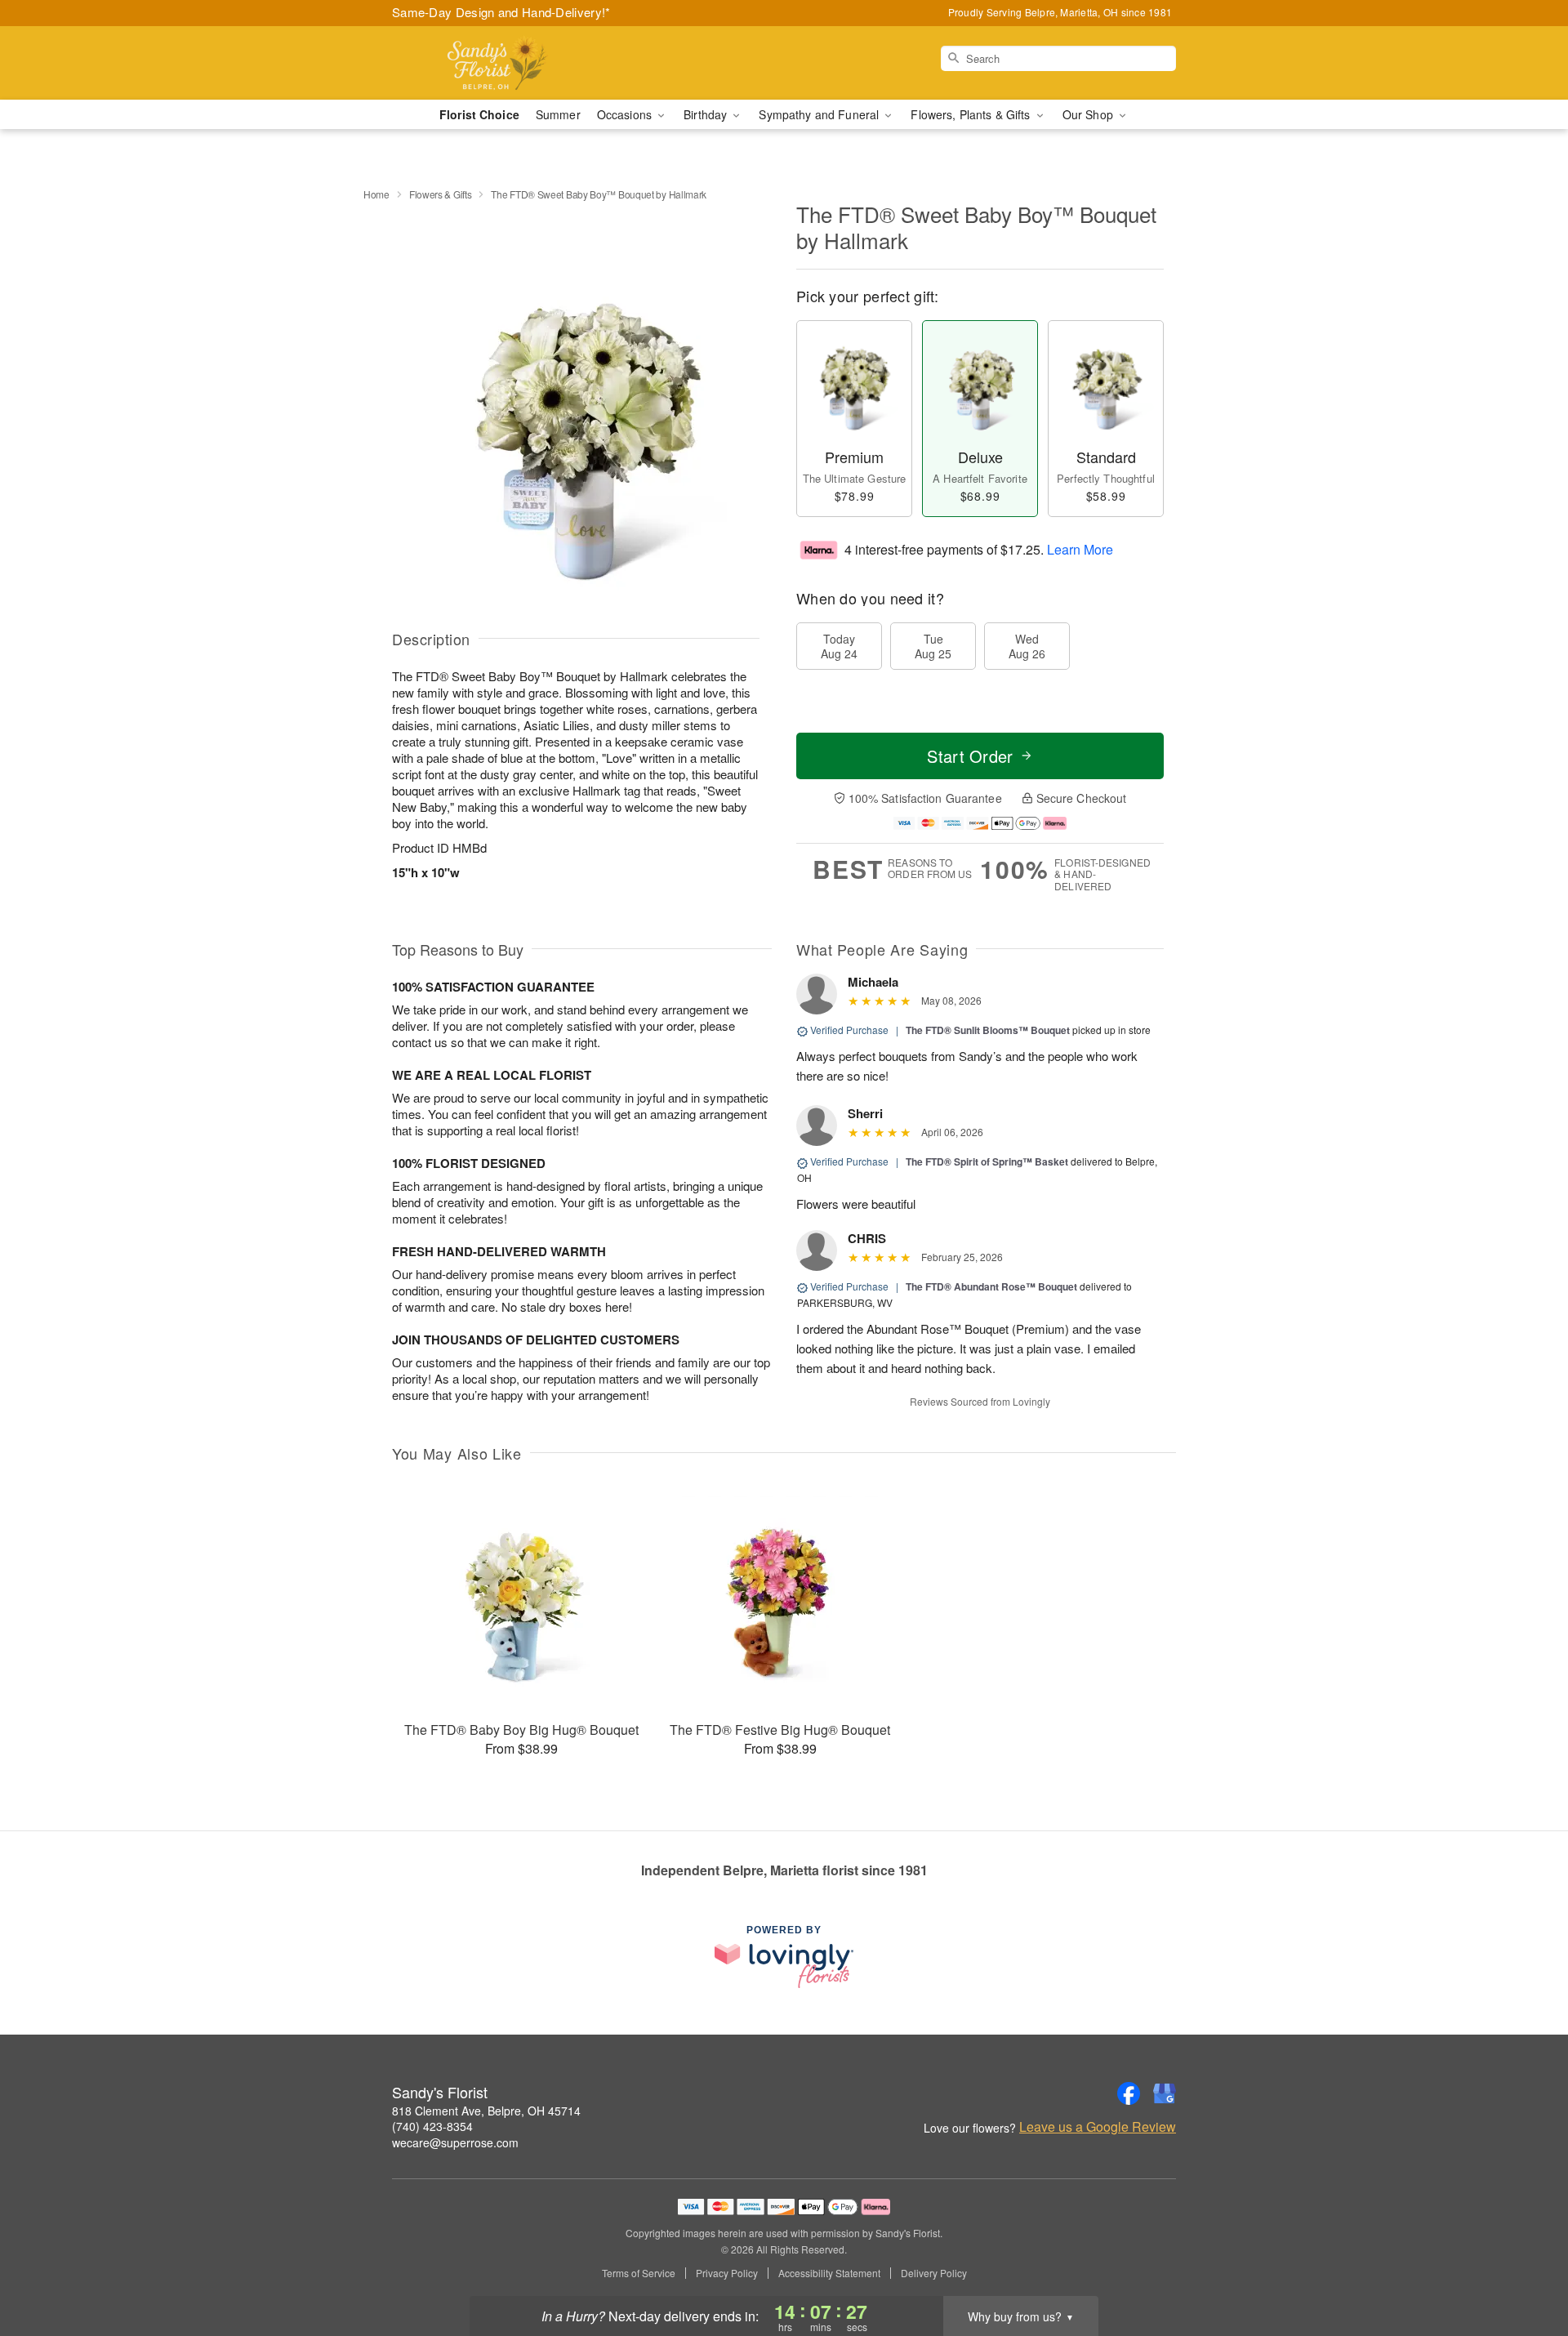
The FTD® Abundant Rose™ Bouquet (991, 1286)
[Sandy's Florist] (510, 63)
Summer (558, 114)
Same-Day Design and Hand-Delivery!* (501, 12)
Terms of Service (639, 2273)
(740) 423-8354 (432, 2126)
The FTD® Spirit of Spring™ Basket (987, 1161)
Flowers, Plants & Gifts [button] (972, 114)
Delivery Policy (934, 2273)
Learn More (1080, 548)
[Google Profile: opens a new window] (1165, 2093)
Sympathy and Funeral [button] (820, 114)
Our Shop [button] (1089, 114)
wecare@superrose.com (455, 2142)
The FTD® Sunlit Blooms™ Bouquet (988, 1030)
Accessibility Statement (829, 2273)
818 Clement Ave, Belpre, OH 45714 (486, 2111)
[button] (1525, 2267)
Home (376, 194)
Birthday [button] (707, 114)
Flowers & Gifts (441, 194)
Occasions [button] (626, 114)
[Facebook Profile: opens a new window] (1129, 2093)
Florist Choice (479, 114)
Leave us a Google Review (1098, 2127)
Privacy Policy (727, 2273)
